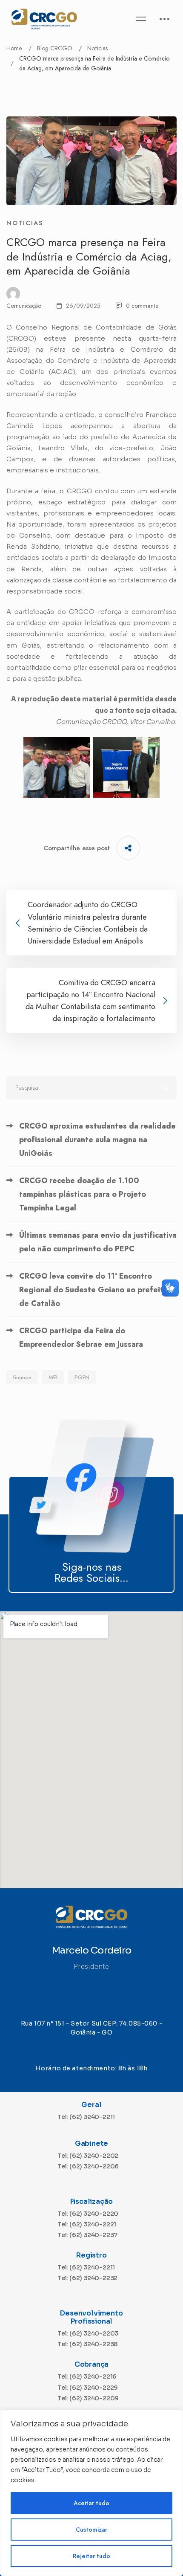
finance (22, 1377)
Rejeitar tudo (91, 2556)
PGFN (82, 1377)
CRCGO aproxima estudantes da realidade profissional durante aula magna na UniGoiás (97, 1140)
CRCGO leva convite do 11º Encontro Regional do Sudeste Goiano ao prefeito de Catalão (94, 1290)
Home (14, 48)
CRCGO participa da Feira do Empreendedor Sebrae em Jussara (81, 1337)
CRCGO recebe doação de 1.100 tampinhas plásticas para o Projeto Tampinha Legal (83, 1194)
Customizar (91, 2530)
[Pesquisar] (91, 1088)
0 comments (142, 306)
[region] (91, 2493)
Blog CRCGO (55, 48)
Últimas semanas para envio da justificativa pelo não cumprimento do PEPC (98, 1242)
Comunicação (24, 306)
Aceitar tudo (91, 2503)
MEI (53, 1377)
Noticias (97, 48)
